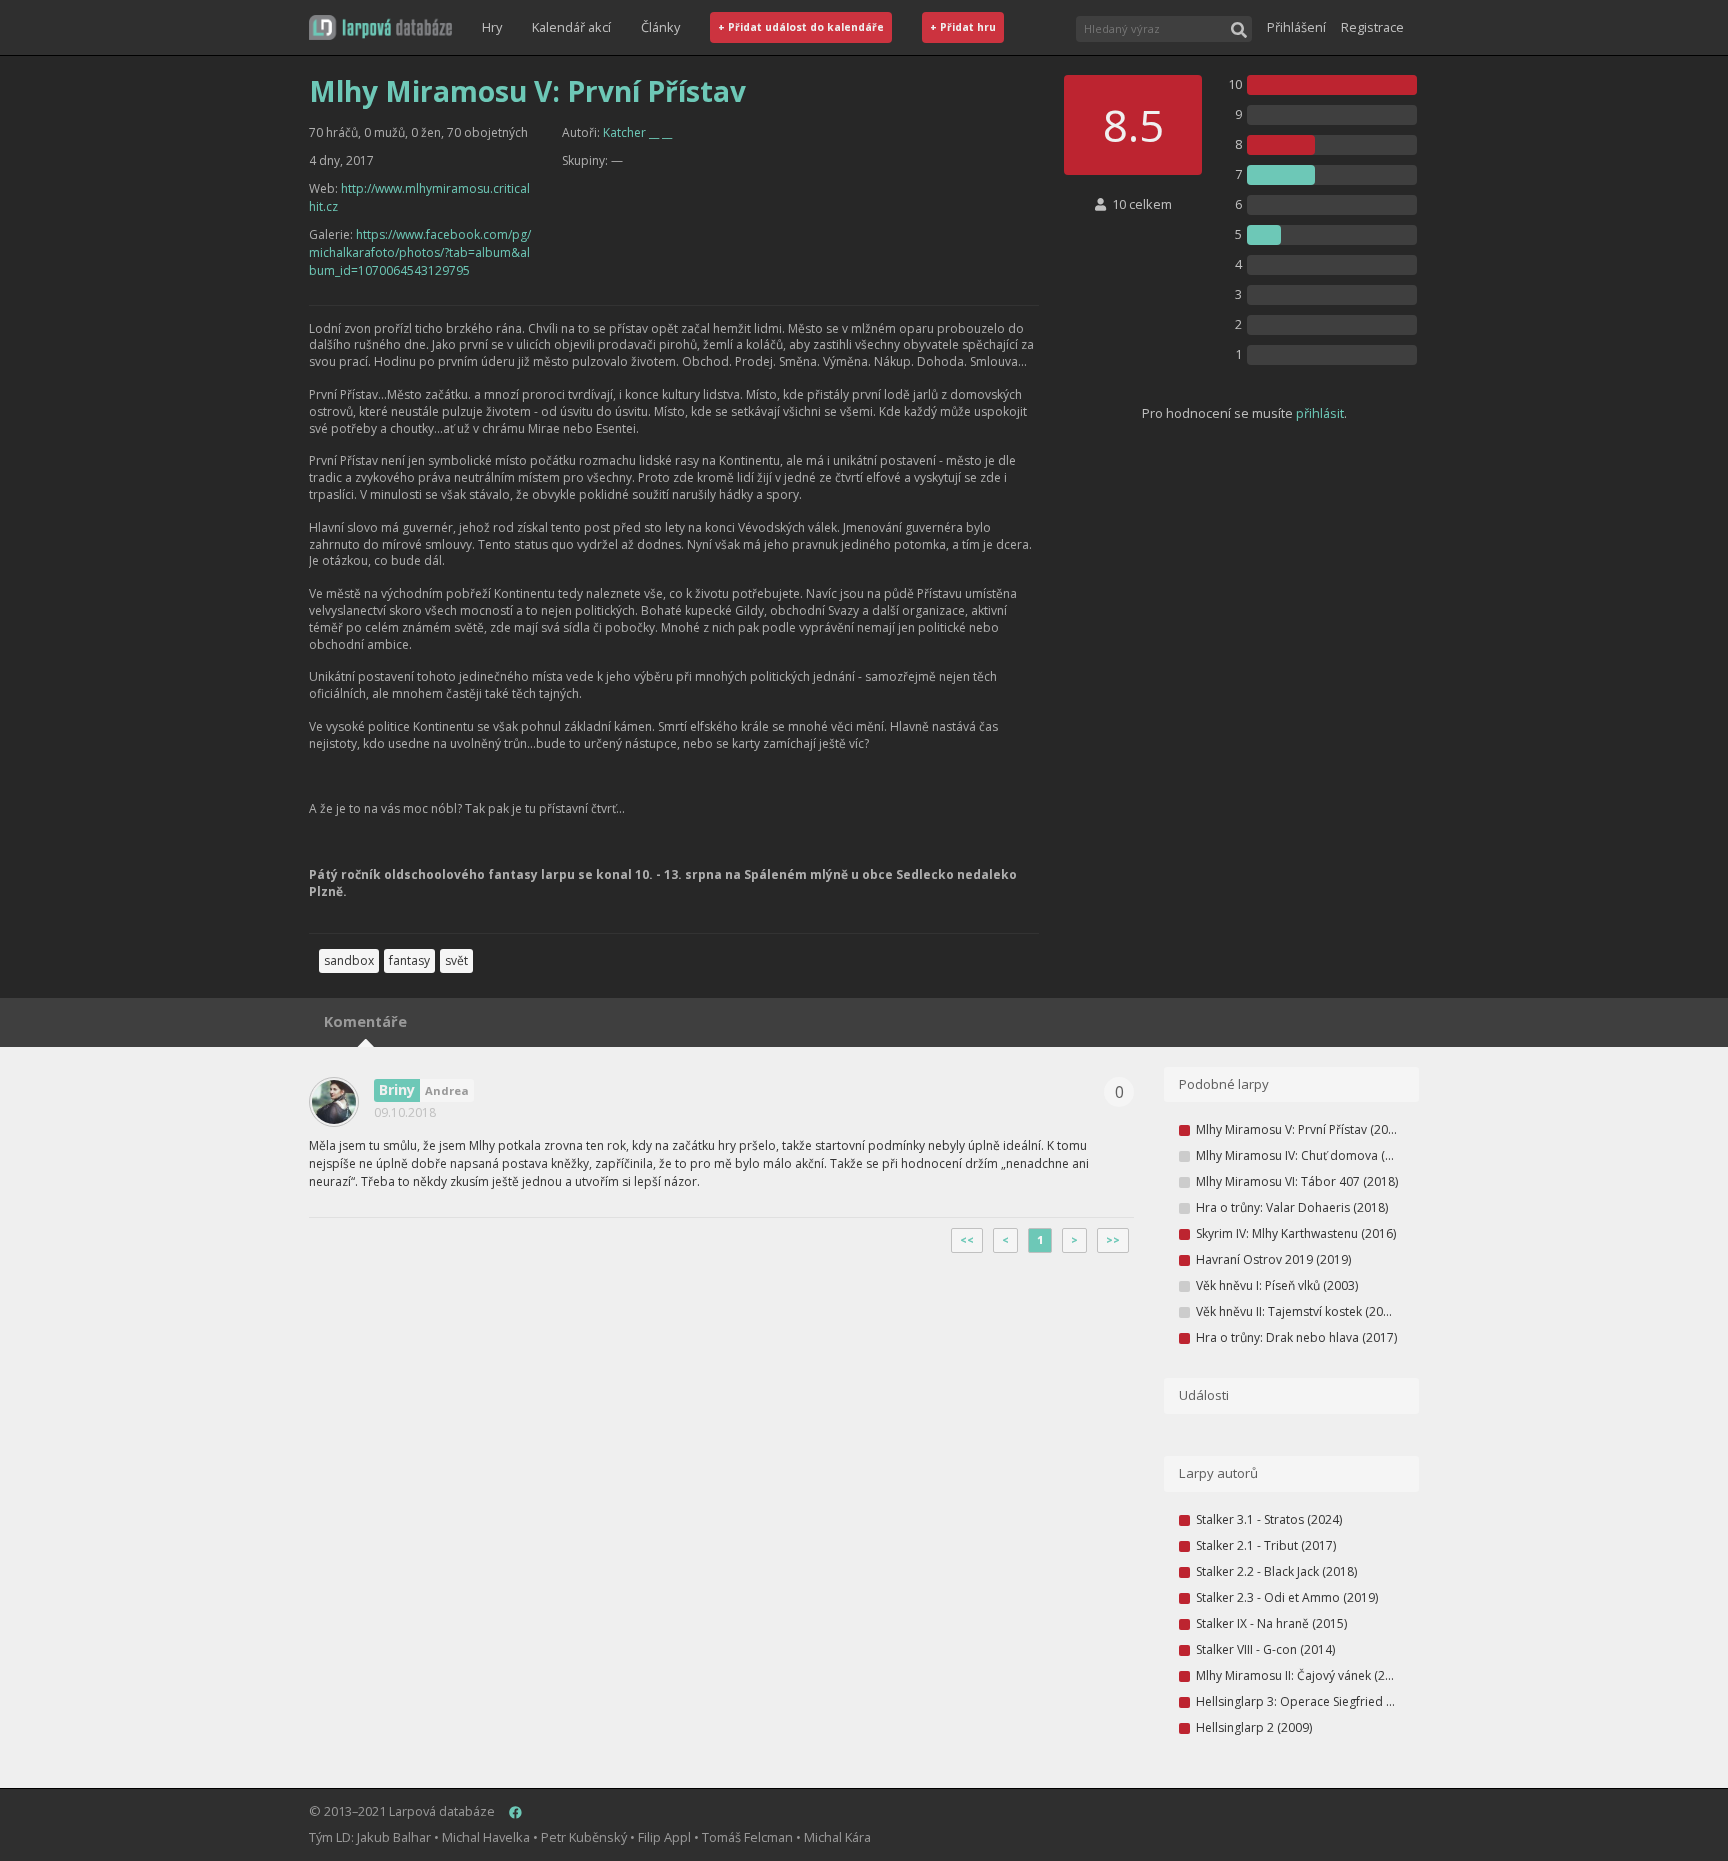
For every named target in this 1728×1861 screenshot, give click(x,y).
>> (1113, 1240)
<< (967, 1240)
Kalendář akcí (571, 27)
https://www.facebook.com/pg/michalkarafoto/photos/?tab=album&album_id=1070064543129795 (420, 252)
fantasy (409, 960)
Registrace (1372, 27)
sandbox (349, 960)
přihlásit (1320, 413)
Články (660, 27)
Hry (492, 27)
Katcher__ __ (637, 132)
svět (456, 960)
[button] (380, 27)
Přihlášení (1296, 27)
